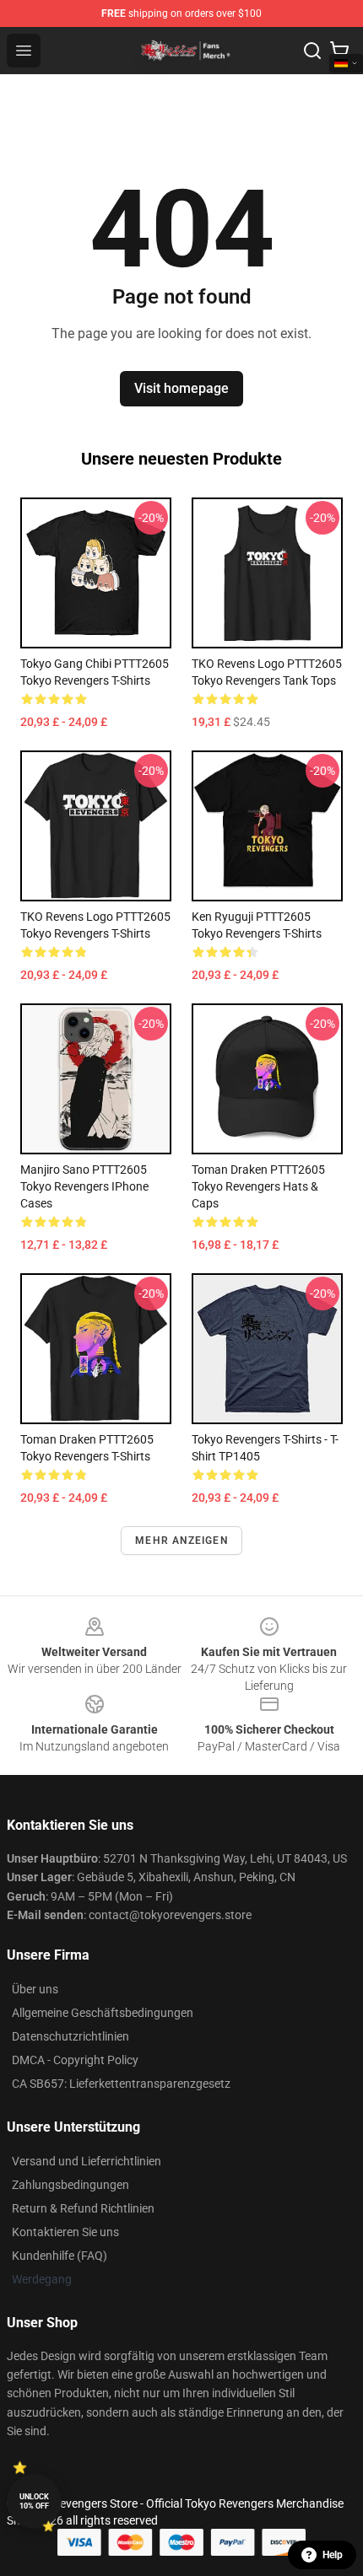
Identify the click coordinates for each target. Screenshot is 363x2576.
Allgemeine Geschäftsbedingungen (103, 2013)
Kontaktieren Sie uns (65, 2232)
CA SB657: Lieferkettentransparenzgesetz (121, 2084)
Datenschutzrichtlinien (70, 2036)
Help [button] (333, 2555)
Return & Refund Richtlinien (83, 2208)
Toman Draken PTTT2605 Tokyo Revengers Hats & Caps (258, 1186)
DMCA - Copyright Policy (75, 2060)
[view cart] (339, 51)
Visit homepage (181, 388)
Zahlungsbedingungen (70, 2185)
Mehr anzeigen (181, 1541)
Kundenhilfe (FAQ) (60, 2256)
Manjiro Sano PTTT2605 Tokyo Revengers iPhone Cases (84, 1186)
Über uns (35, 1989)
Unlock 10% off (34, 2501)
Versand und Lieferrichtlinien (87, 2161)
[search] (312, 51)
